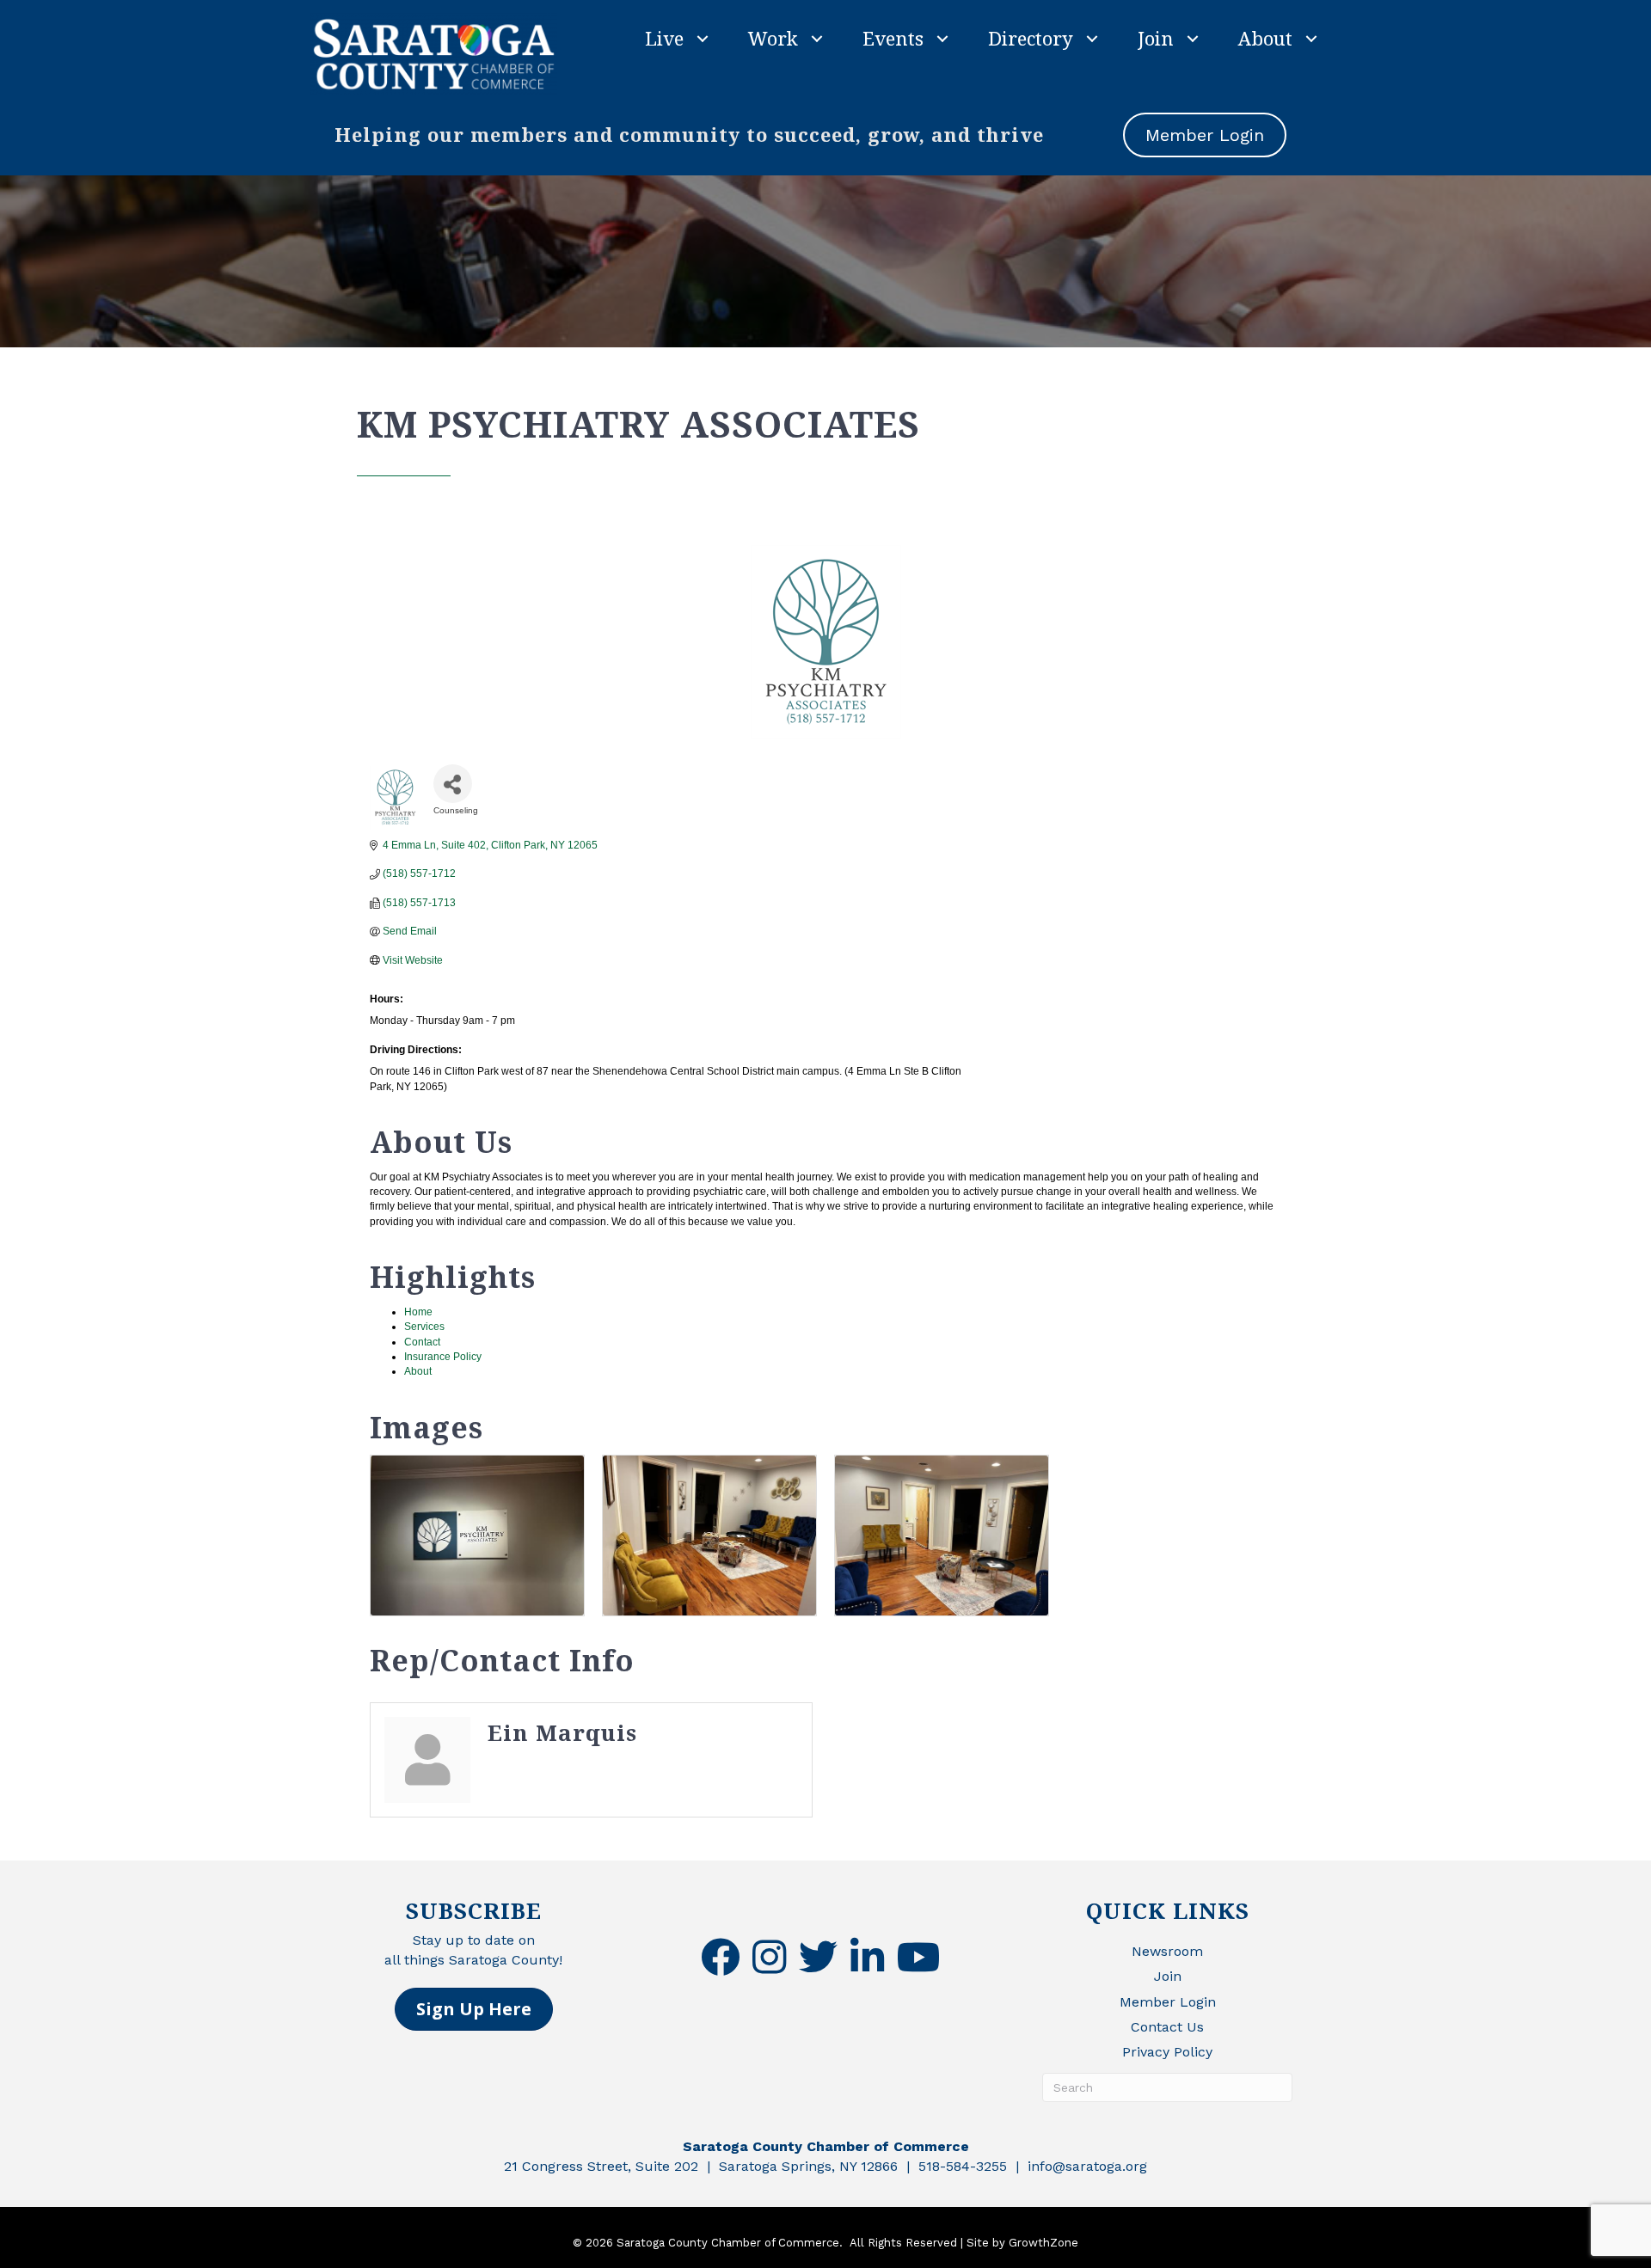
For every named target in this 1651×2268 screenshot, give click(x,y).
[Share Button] (453, 784)
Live (664, 38)
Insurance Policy (443, 1357)
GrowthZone (1043, 2243)
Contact (422, 1342)
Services (424, 1327)
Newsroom (1167, 1951)
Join (1156, 38)
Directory (1031, 38)
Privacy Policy (1167, 2052)
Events (893, 38)
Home (418, 1312)
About (1265, 38)
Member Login (1168, 2002)
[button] (474, 2009)
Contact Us (1167, 2027)
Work (773, 38)
